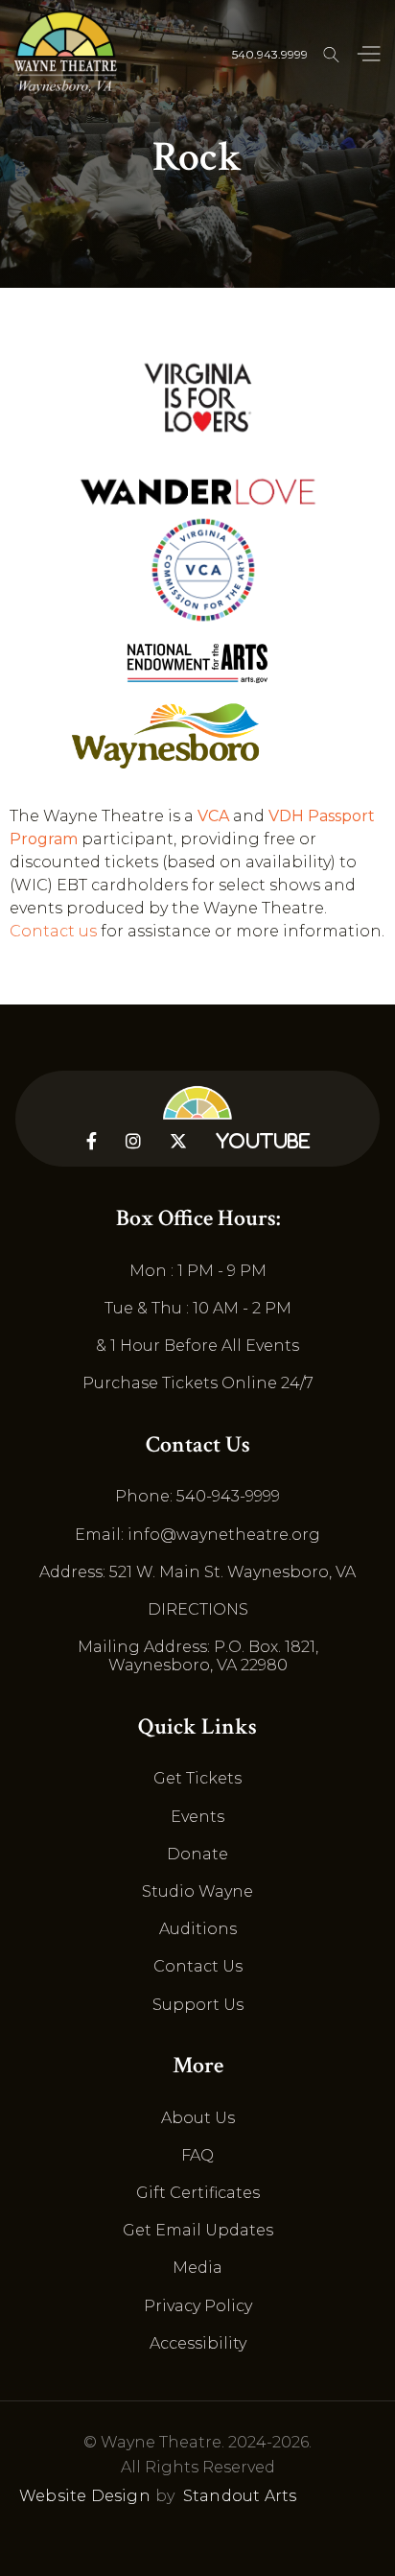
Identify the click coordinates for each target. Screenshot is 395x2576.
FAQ (197, 2155)
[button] (368, 55)
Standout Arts (240, 2496)
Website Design (85, 2496)
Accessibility (198, 2343)
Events (197, 1817)
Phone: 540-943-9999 (197, 1496)
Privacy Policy (198, 2306)
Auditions (198, 1929)
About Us (198, 2118)
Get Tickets (197, 1778)
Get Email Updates (198, 2230)
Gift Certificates (198, 2193)
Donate (197, 1854)
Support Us (198, 2005)
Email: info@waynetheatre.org (197, 1535)
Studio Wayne (197, 1891)
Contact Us (198, 1966)
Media (197, 2268)
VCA (213, 816)
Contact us (53, 931)
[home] (66, 53)
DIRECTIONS (198, 1609)
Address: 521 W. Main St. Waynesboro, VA (197, 1572)
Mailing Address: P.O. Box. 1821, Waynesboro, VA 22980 (198, 1656)
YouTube (263, 1141)
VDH (286, 816)
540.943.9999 (270, 54)
